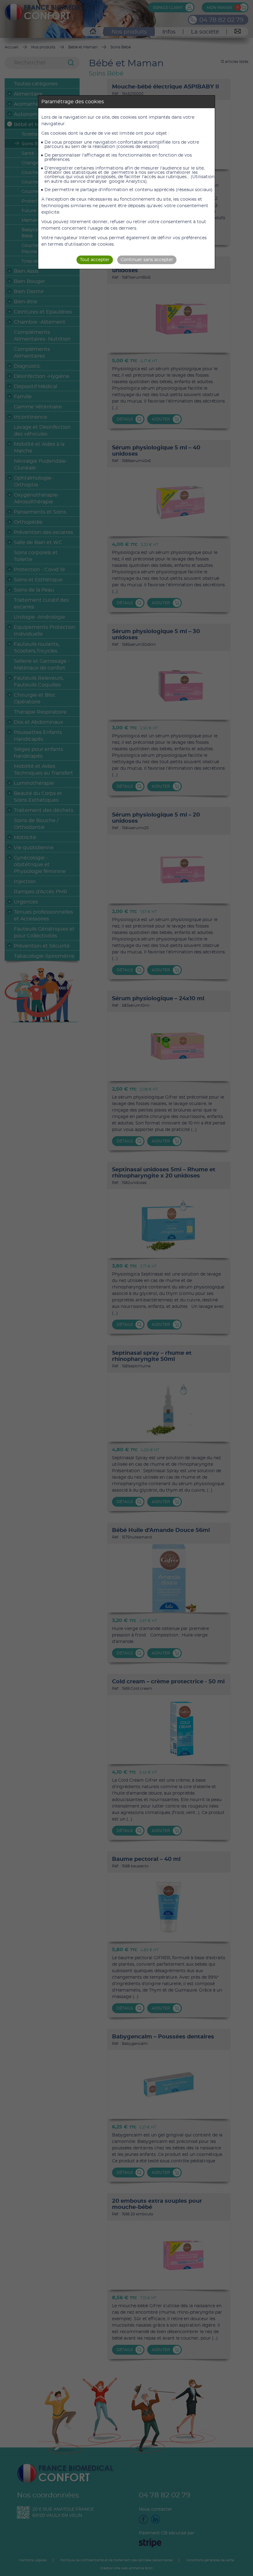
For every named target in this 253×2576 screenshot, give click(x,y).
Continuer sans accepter (147, 260)
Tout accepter (95, 260)
